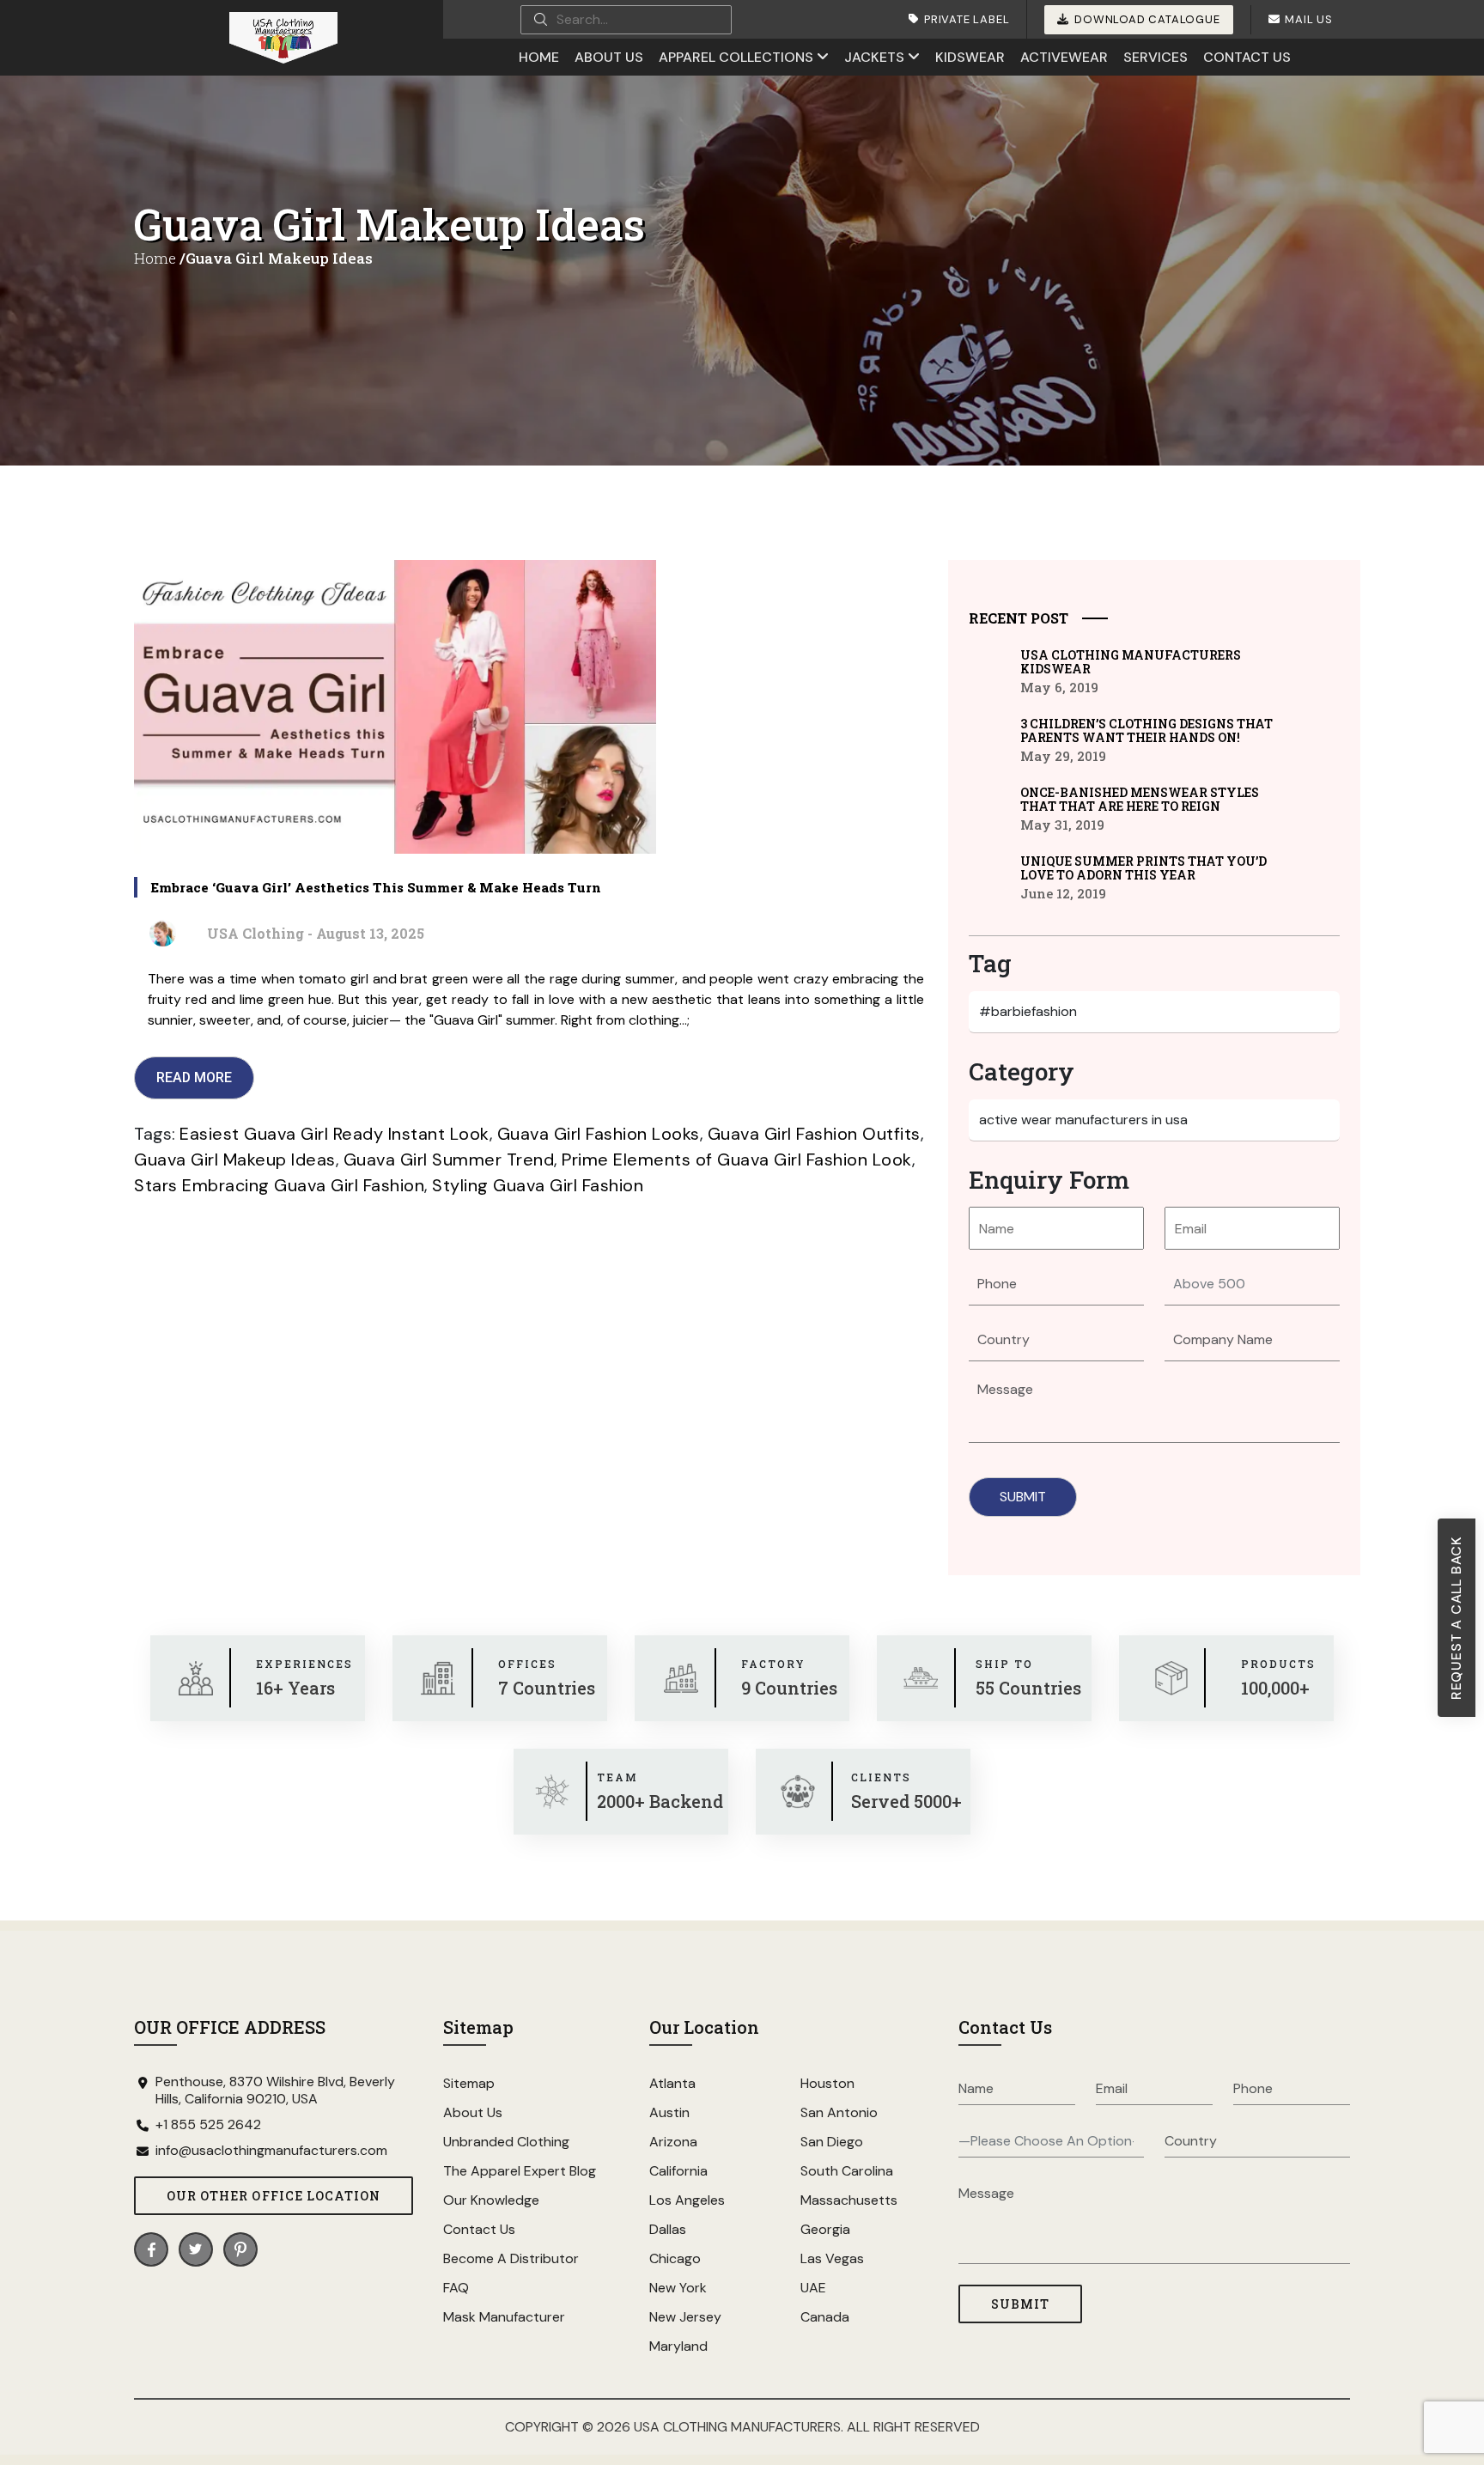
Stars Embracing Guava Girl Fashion (279, 1185)
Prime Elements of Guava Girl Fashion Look (737, 1159)
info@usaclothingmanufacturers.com (271, 2151)
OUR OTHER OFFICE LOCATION (274, 2196)
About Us (609, 57)
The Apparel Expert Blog (520, 2171)
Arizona (673, 2142)
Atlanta (672, 2083)
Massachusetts (849, 2200)
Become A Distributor (511, 2258)
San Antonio (839, 2112)
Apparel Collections (736, 57)
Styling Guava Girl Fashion (538, 1185)
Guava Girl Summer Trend (449, 1159)
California (678, 2171)
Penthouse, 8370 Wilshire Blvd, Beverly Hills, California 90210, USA (275, 2091)
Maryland (678, 2346)
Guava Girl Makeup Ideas (235, 1159)
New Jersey (685, 2317)
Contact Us (1247, 57)
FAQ (456, 2288)
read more (194, 1077)
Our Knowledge (491, 2200)
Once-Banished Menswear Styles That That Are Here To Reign (1140, 800)
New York (678, 2288)
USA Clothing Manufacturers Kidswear (1131, 662)
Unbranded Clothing (506, 2142)
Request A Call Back (1456, 1618)
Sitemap (469, 2083)
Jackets (874, 57)
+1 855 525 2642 (208, 2125)
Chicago (675, 2258)
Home (539, 57)
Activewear (1064, 57)
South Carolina (847, 2171)
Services (1156, 57)
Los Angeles (687, 2200)
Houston (827, 2083)
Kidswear (970, 57)
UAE (813, 2288)
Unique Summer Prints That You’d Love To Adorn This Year (1143, 868)
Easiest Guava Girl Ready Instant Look (335, 1134)
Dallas (668, 2229)
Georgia (825, 2229)
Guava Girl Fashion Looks (599, 1134)
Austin (669, 2112)
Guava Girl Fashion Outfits (814, 1134)
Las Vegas (832, 2258)
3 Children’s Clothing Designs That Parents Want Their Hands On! (1146, 731)
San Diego (832, 2142)
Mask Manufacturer (504, 2317)
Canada (825, 2317)
